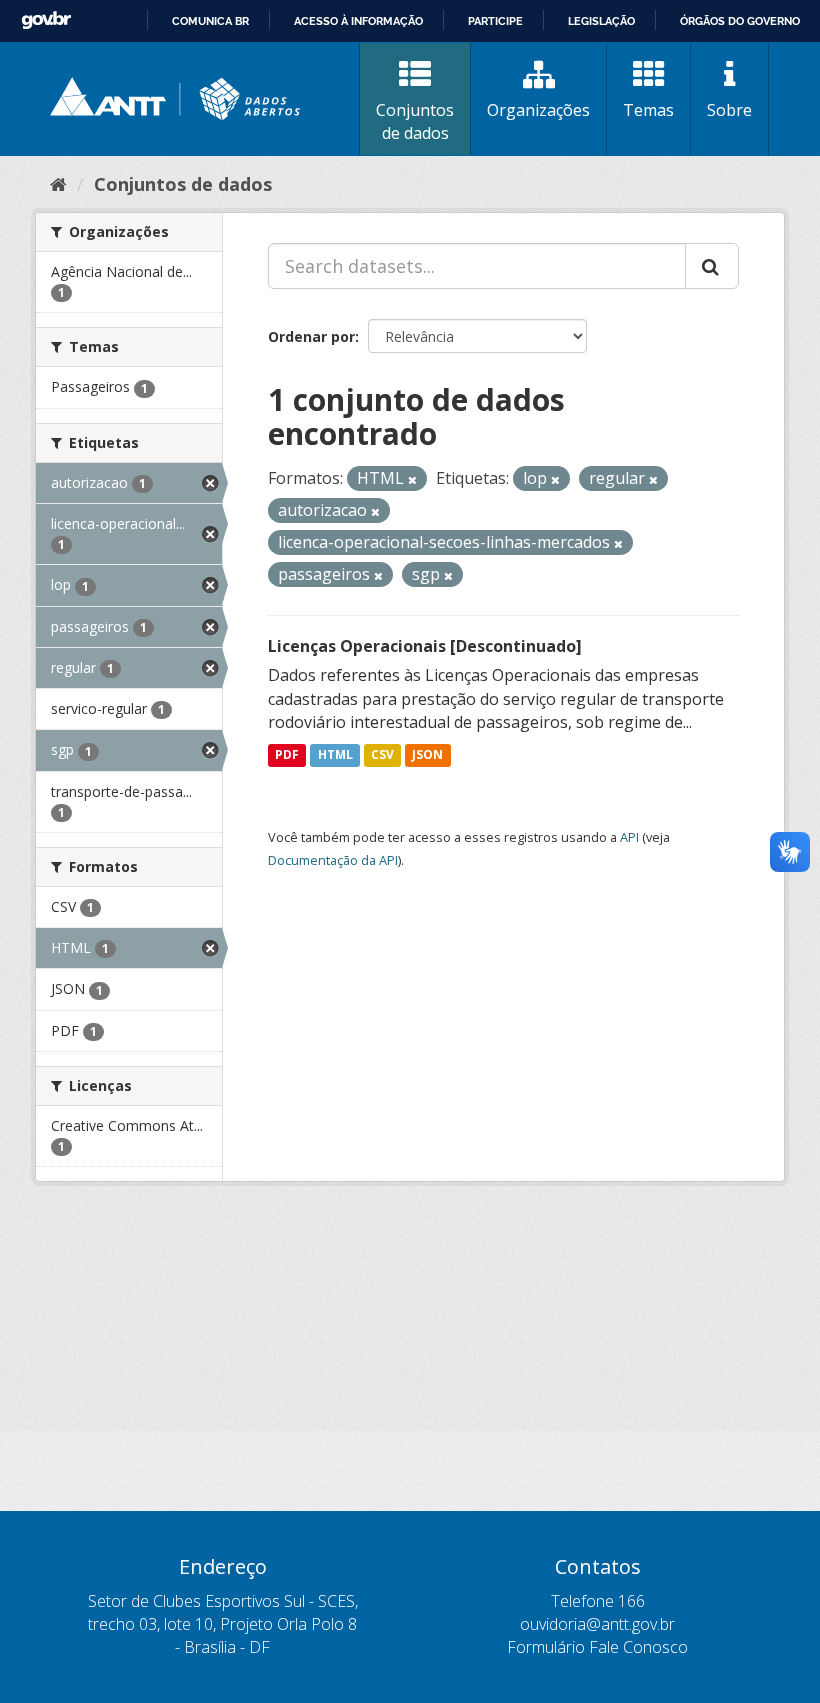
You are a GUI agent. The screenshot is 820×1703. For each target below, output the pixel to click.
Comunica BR (210, 21)
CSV (382, 754)
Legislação (601, 21)
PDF (287, 754)
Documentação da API (333, 860)
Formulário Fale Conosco (597, 1647)
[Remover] (412, 479)
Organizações (538, 110)
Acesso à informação (358, 21)
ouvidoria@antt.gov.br (597, 1624)
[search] (712, 266)
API (629, 837)
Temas (648, 110)
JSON (427, 754)
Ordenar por (311, 336)
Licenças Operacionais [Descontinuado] (425, 646)
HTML (335, 754)
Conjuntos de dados (415, 121)
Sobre (729, 110)
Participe (495, 21)
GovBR (46, 20)
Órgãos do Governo (740, 21)
